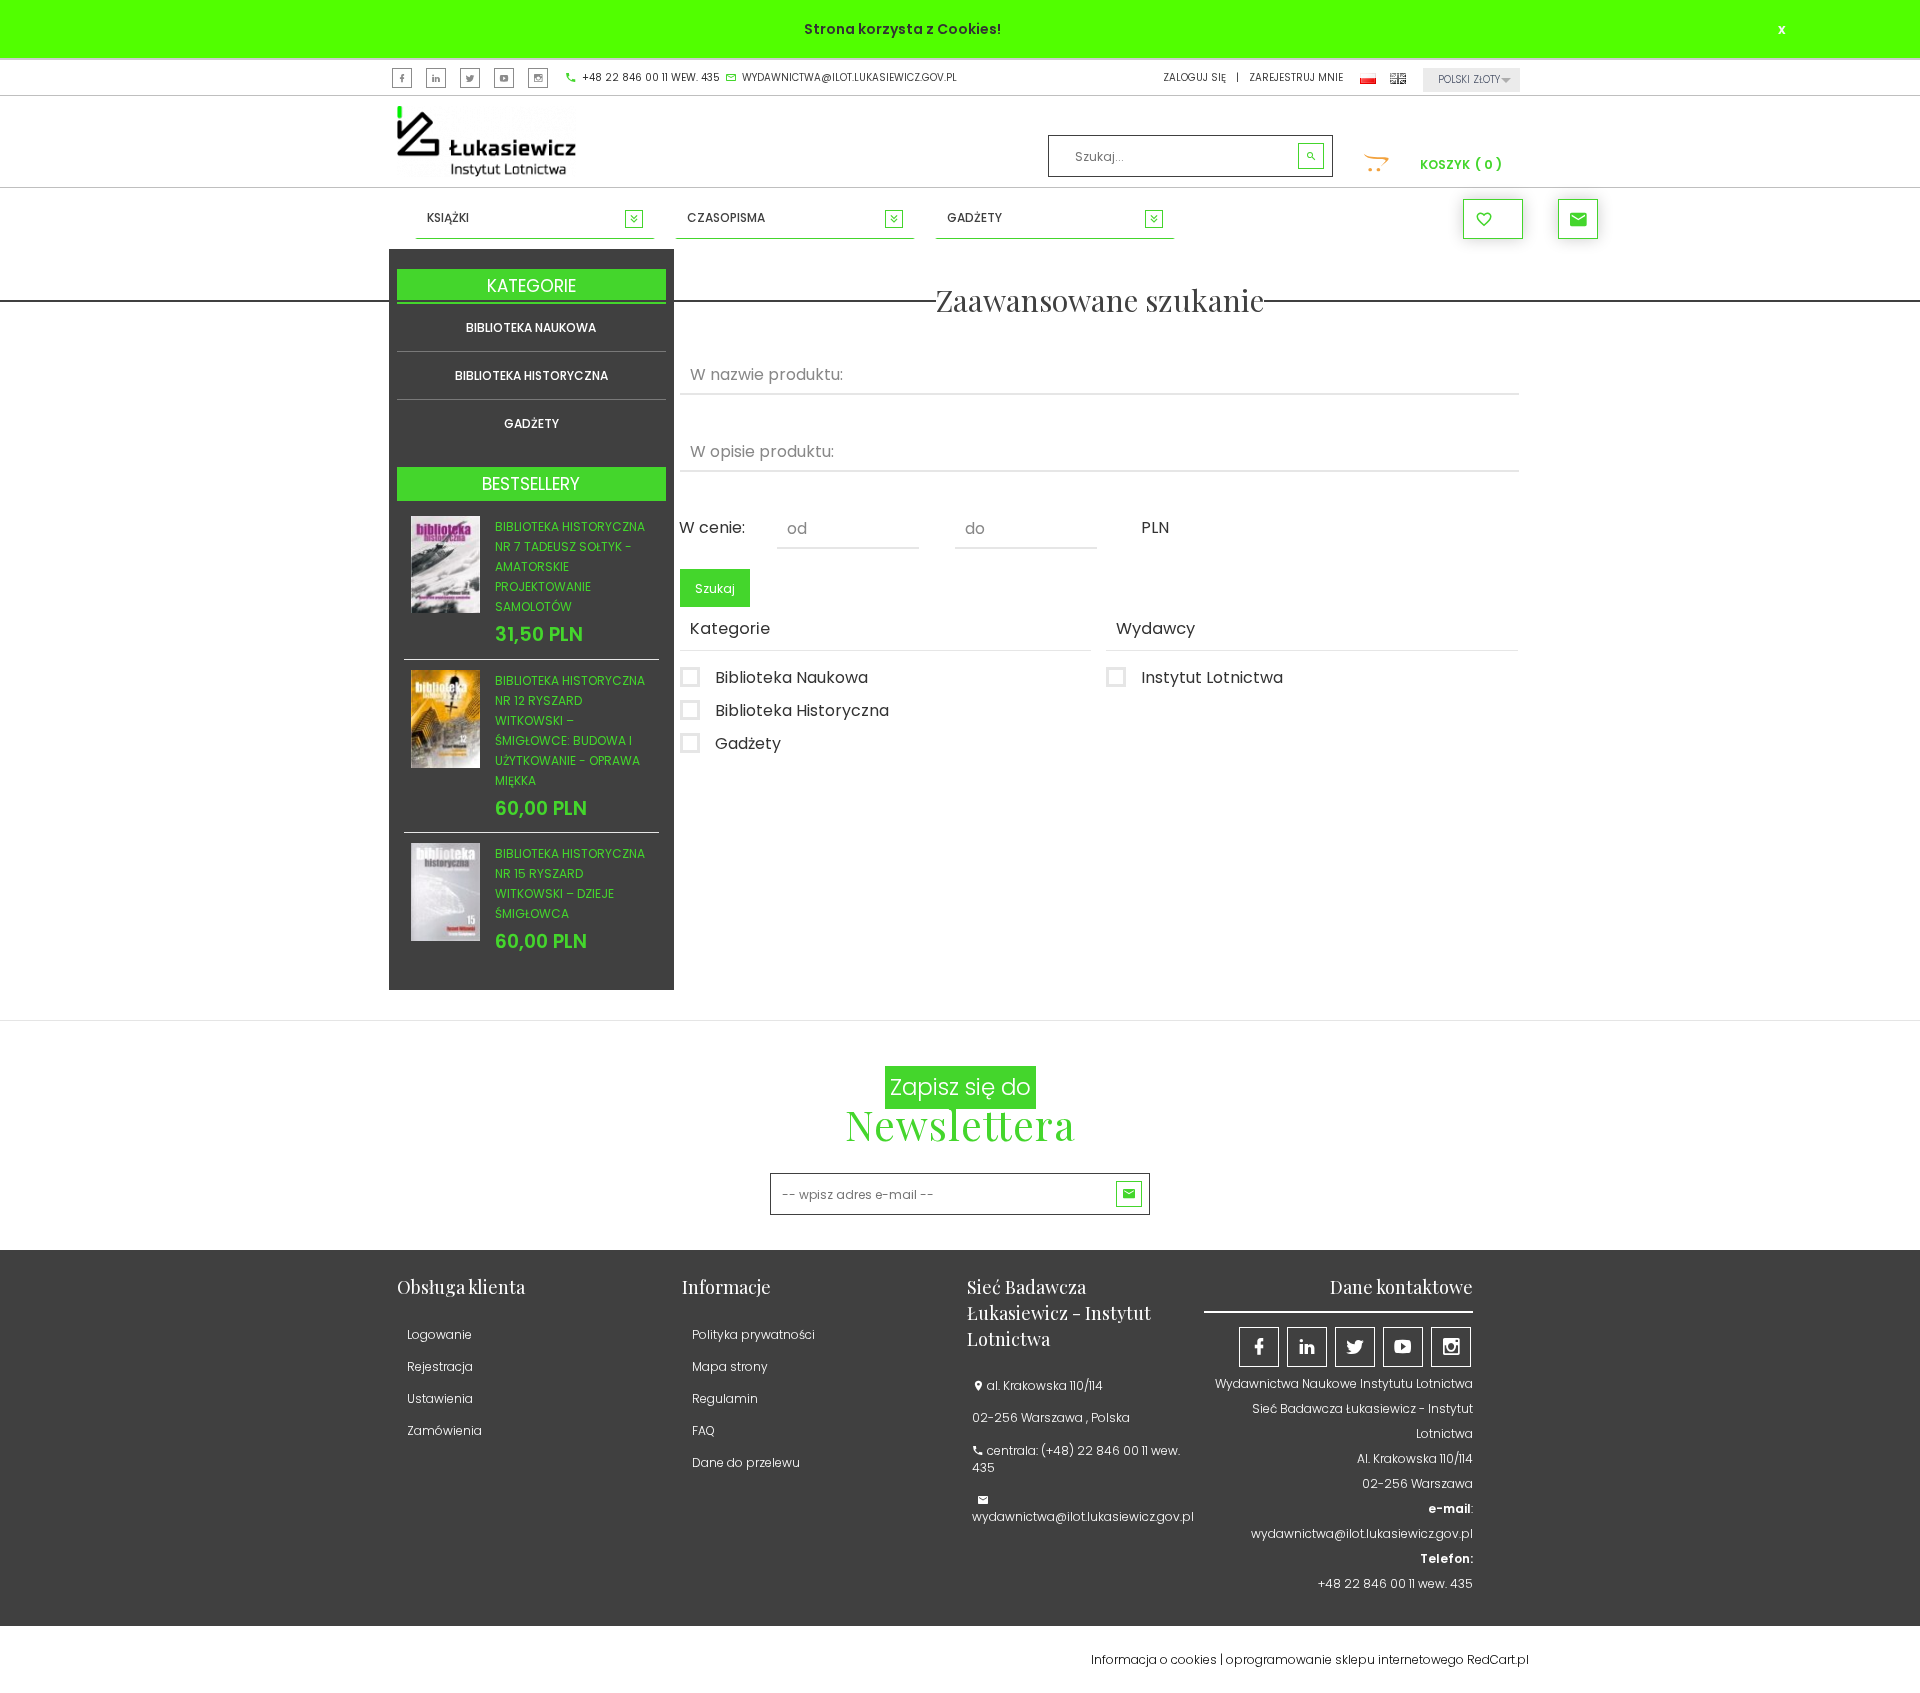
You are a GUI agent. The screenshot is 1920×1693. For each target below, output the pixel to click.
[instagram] (538, 78)
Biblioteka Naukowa (531, 327)
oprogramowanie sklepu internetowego (1345, 1659)
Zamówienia (444, 1430)
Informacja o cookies (1154, 1659)
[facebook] (402, 78)
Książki (448, 217)
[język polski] (1368, 77)
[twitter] (470, 78)
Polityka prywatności (753, 1334)
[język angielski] (1398, 77)
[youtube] (504, 78)
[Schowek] (1493, 219)
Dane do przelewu (746, 1462)
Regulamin (725, 1398)
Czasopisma (726, 217)
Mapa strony (730, 1366)
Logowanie (439, 1334)
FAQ (703, 1430)
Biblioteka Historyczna (531, 375)
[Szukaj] (1311, 156)
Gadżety (974, 217)
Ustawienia (440, 1398)
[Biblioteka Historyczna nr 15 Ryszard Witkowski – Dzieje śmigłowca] (445, 891)
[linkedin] (436, 78)
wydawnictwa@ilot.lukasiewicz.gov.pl (849, 78)
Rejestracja (440, 1366)
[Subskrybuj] (1129, 1194)
